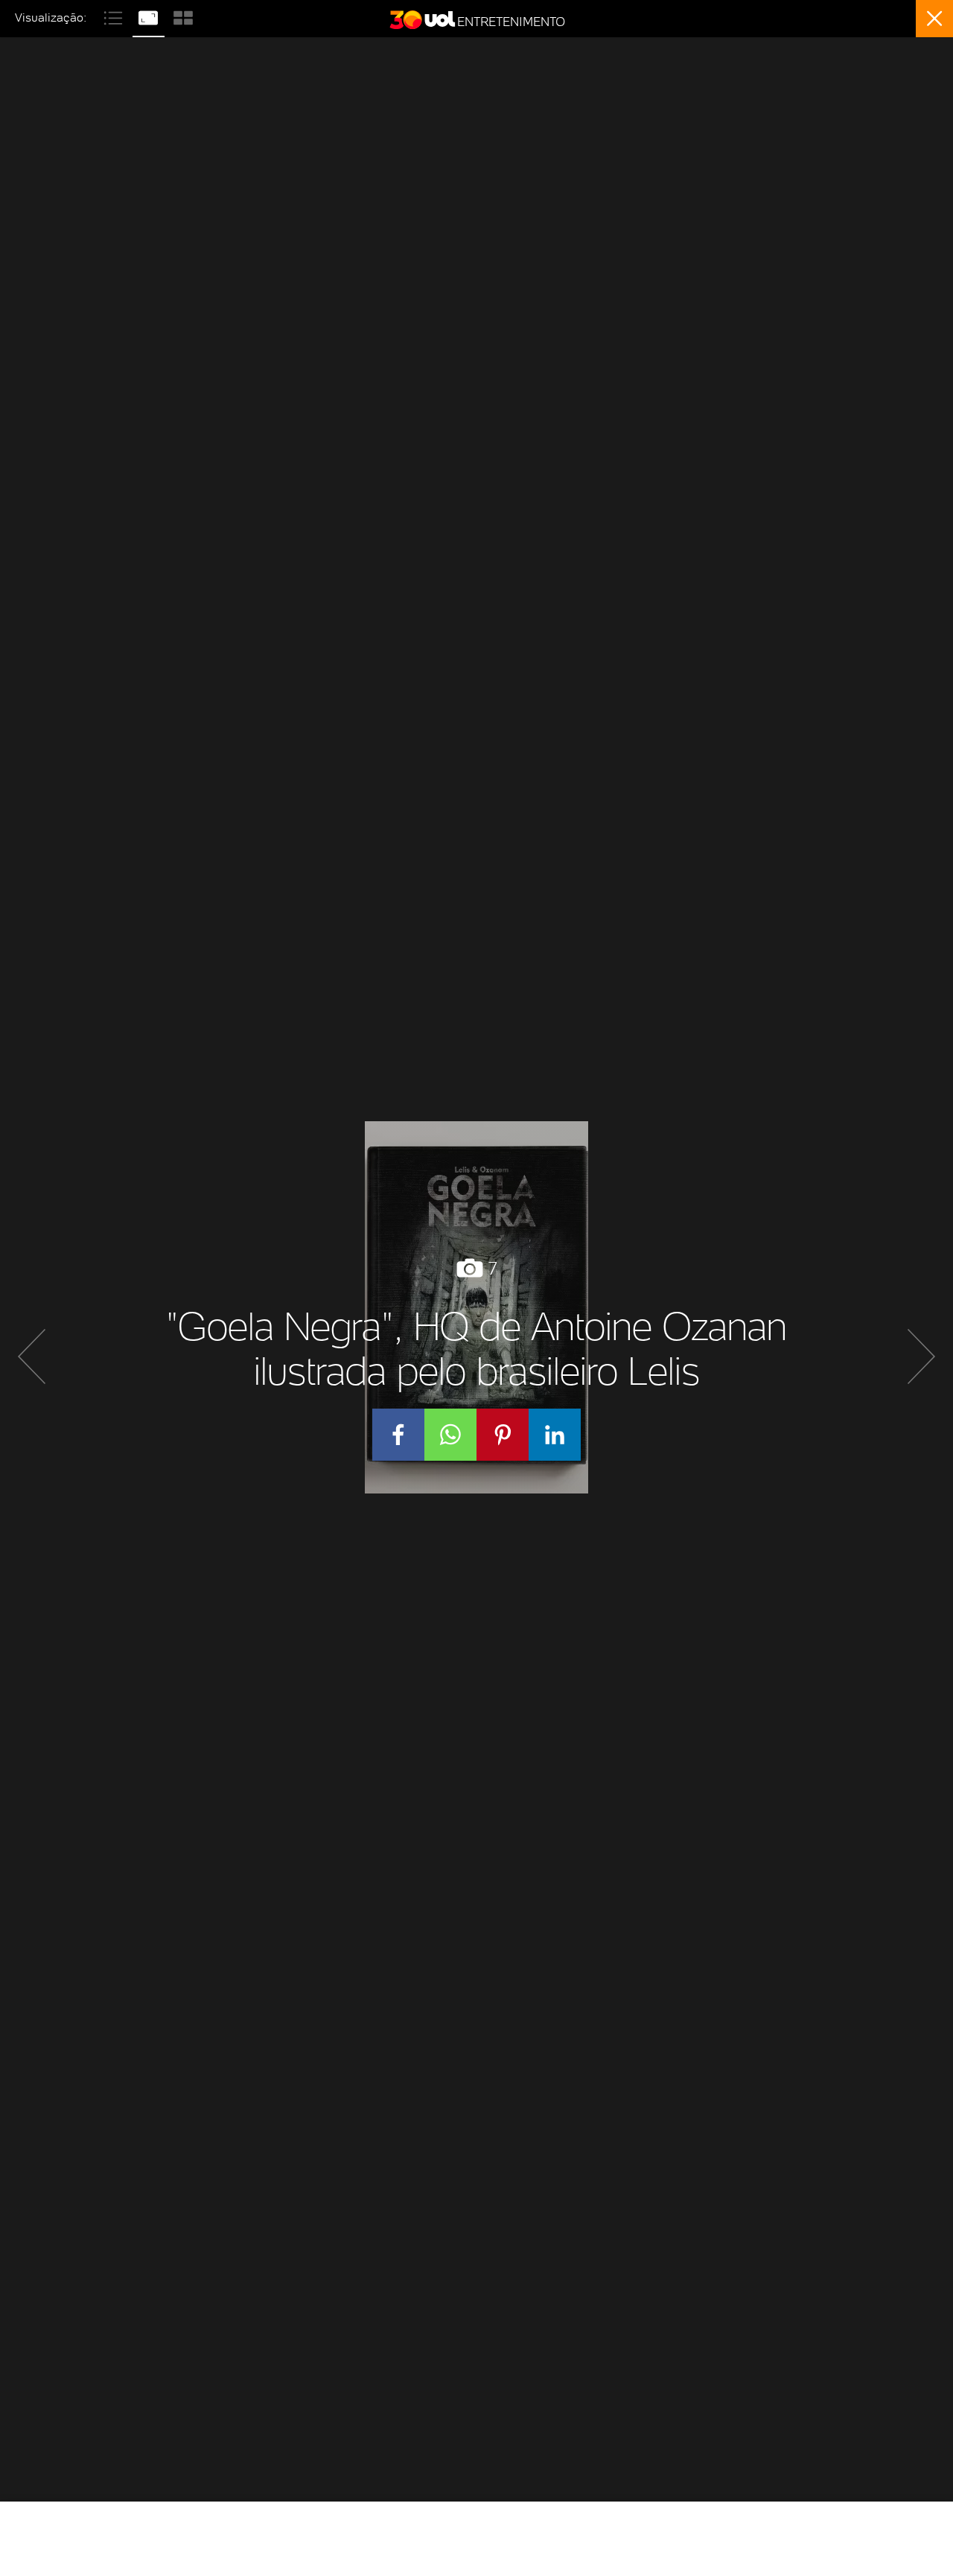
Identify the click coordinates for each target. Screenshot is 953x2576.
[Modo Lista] (115, 16)
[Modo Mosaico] (183, 16)
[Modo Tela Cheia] (150, 16)
